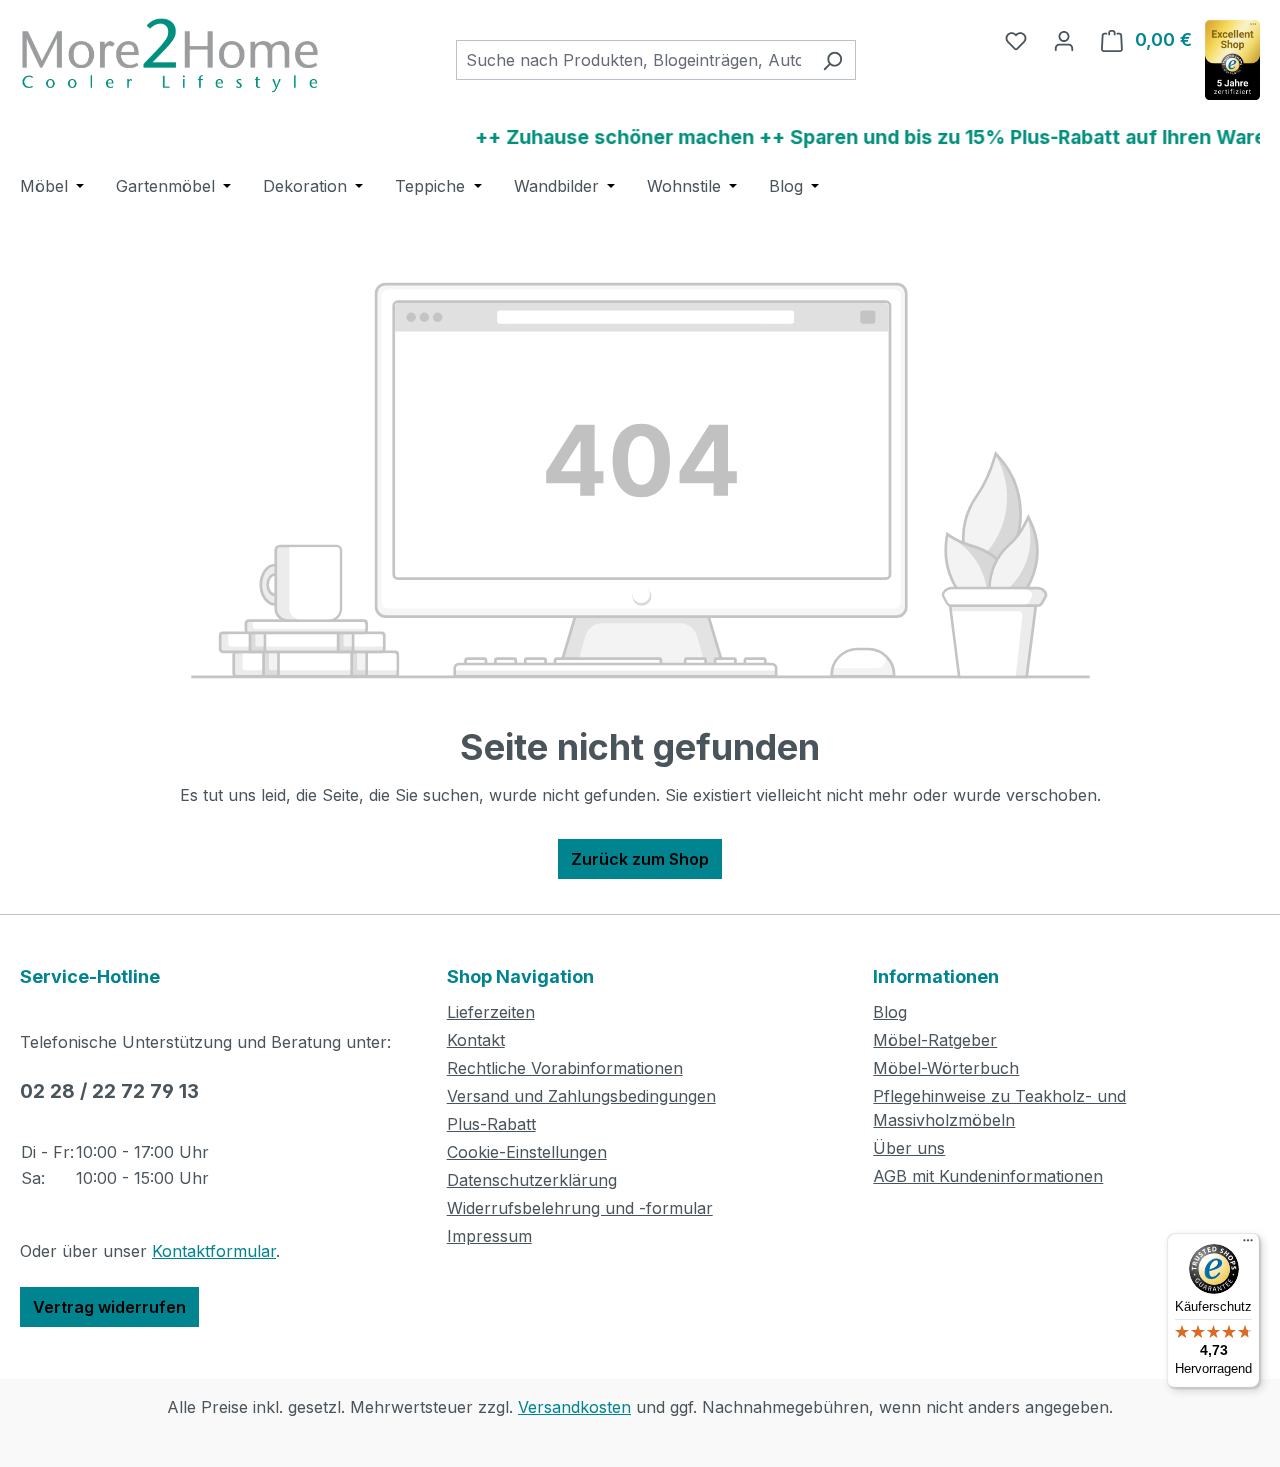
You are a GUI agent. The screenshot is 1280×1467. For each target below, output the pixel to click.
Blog (890, 1012)
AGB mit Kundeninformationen (988, 1176)
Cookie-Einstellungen (527, 1152)
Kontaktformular (214, 1251)
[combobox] (633, 60)
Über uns (909, 1148)
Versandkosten (574, 1407)
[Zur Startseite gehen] (170, 55)
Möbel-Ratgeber (935, 1040)
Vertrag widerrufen (109, 1307)
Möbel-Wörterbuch (946, 1068)
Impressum (489, 1236)
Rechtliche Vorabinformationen (565, 1068)
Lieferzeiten (491, 1012)
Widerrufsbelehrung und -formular (580, 1208)
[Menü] (1248, 1245)
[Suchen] (832, 60)
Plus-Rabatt (491, 1124)
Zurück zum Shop (640, 859)
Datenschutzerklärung (532, 1180)
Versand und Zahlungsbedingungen (581, 1096)
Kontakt (476, 1040)
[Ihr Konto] (1064, 40)
